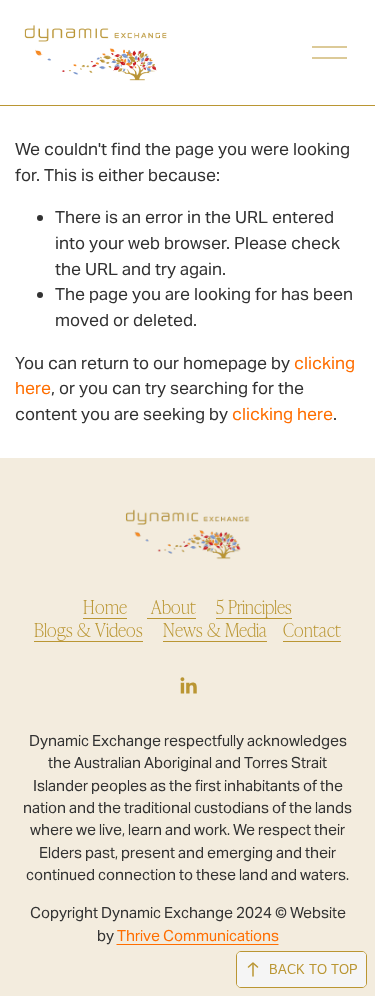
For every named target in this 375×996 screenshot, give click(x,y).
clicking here (282, 414)
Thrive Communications (198, 935)
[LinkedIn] (188, 686)
